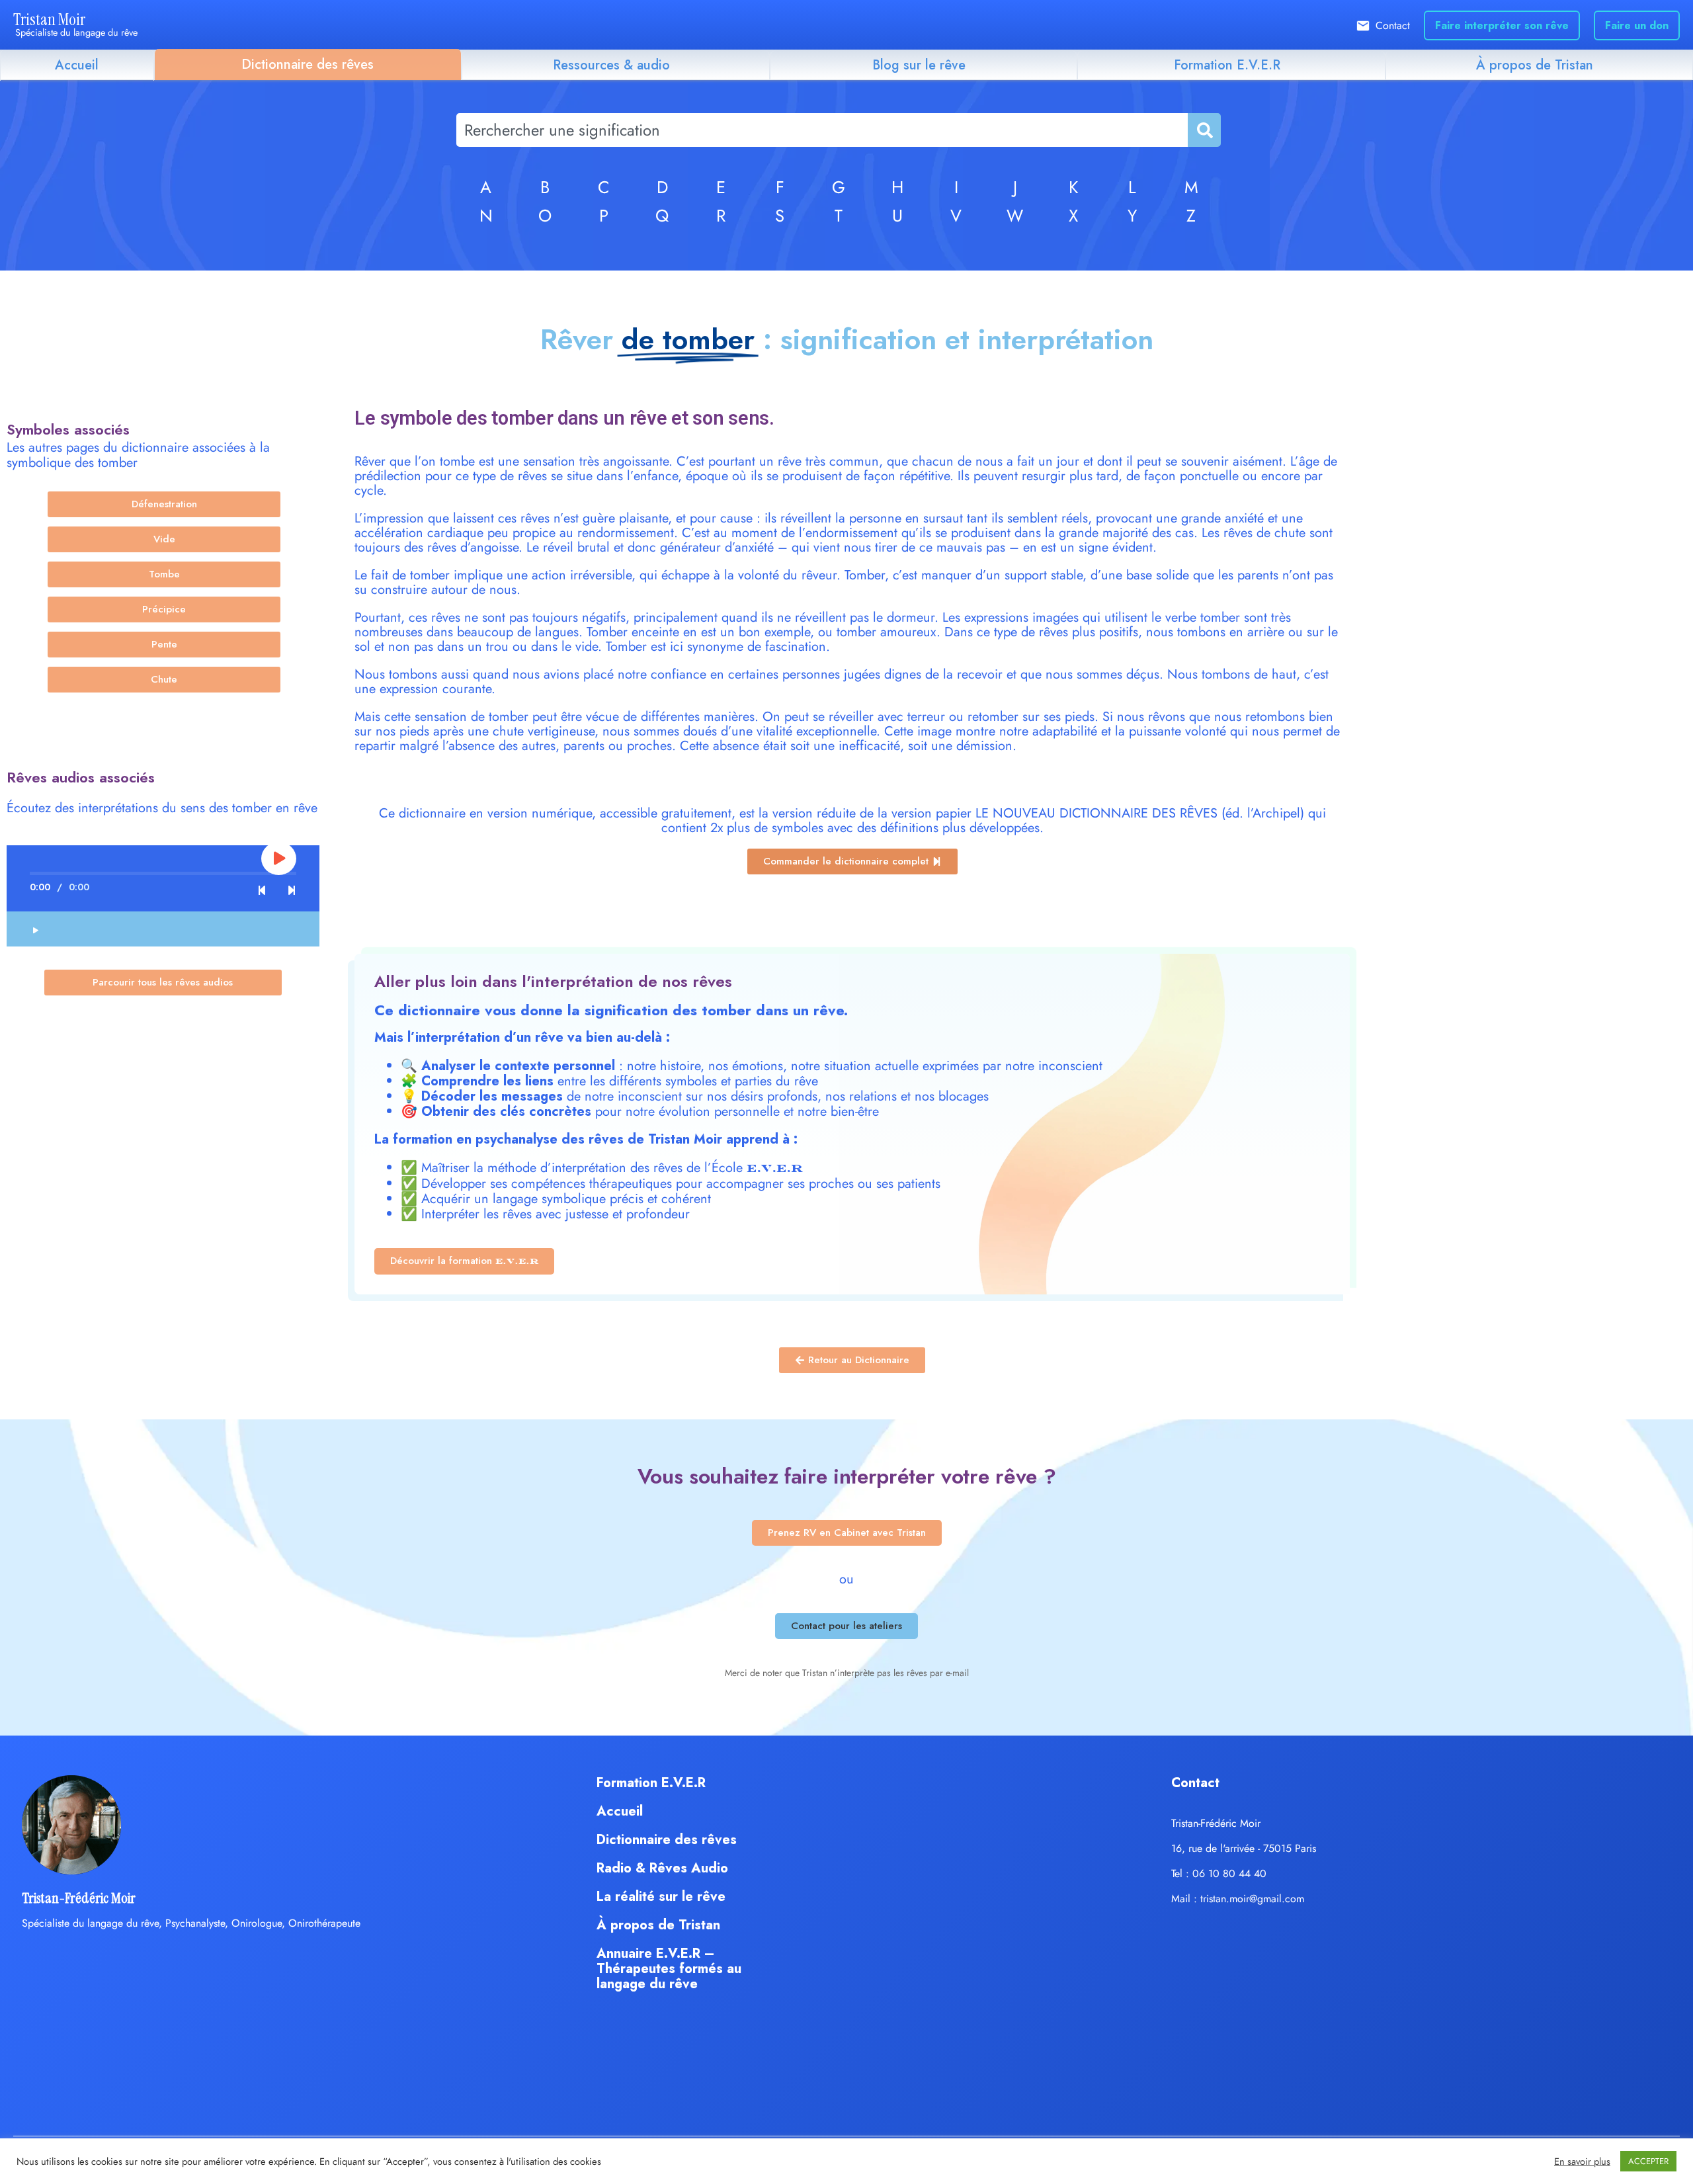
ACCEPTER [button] (1648, 2161)
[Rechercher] (1204, 130)
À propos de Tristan (1535, 65)
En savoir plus (1582, 2162)
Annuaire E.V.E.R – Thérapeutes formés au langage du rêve (669, 1969)
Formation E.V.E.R (1227, 65)
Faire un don (1637, 25)
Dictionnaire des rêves (308, 64)
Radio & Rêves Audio (662, 1868)
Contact (1393, 25)
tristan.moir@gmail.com (1252, 1899)
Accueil (77, 65)
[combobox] (822, 130)
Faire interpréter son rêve (1502, 25)
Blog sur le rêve (919, 65)
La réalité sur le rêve (661, 1897)
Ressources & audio (611, 65)
